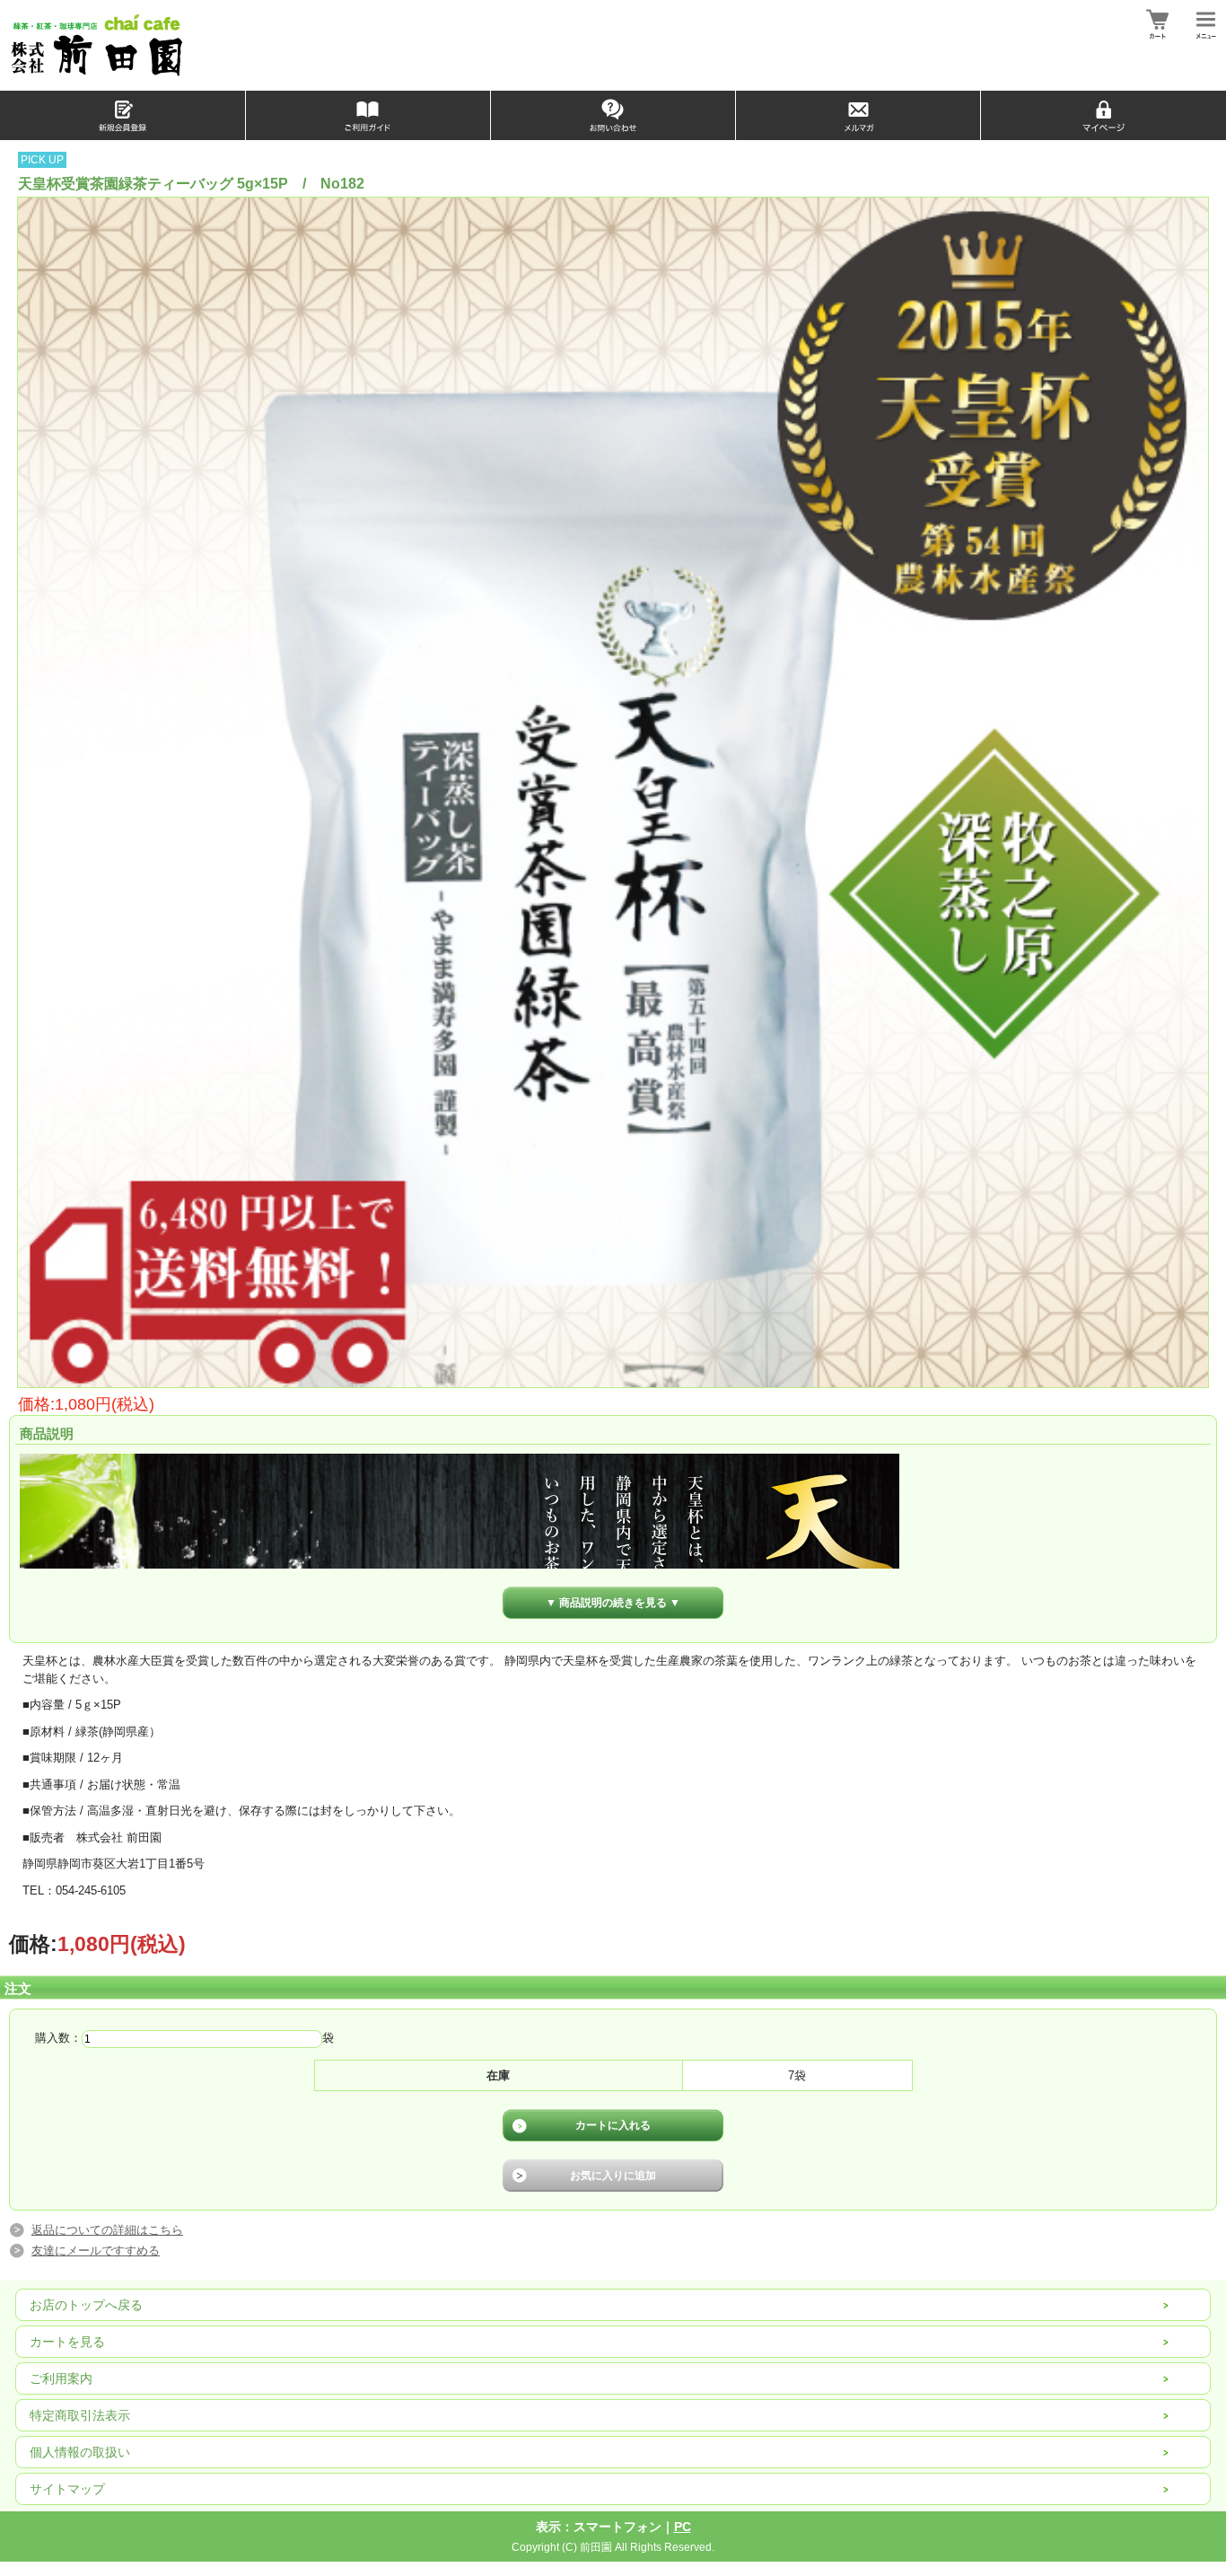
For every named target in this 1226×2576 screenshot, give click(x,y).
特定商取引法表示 (80, 2415)
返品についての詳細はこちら (107, 2230)
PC (683, 2527)
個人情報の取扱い (80, 2452)
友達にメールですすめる (96, 2251)
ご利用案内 (61, 2378)
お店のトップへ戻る (86, 2305)
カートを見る (67, 2342)
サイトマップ (67, 2489)
